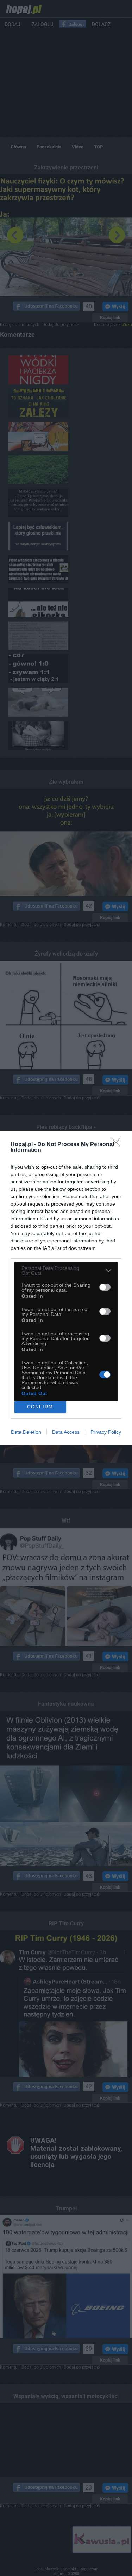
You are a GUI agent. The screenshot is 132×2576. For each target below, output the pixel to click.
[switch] (105, 1287)
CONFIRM (40, 1407)
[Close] (118, 1145)
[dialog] (66, 1288)
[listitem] (66, 1271)
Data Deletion (26, 1432)
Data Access (66, 1432)
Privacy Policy (106, 1432)
